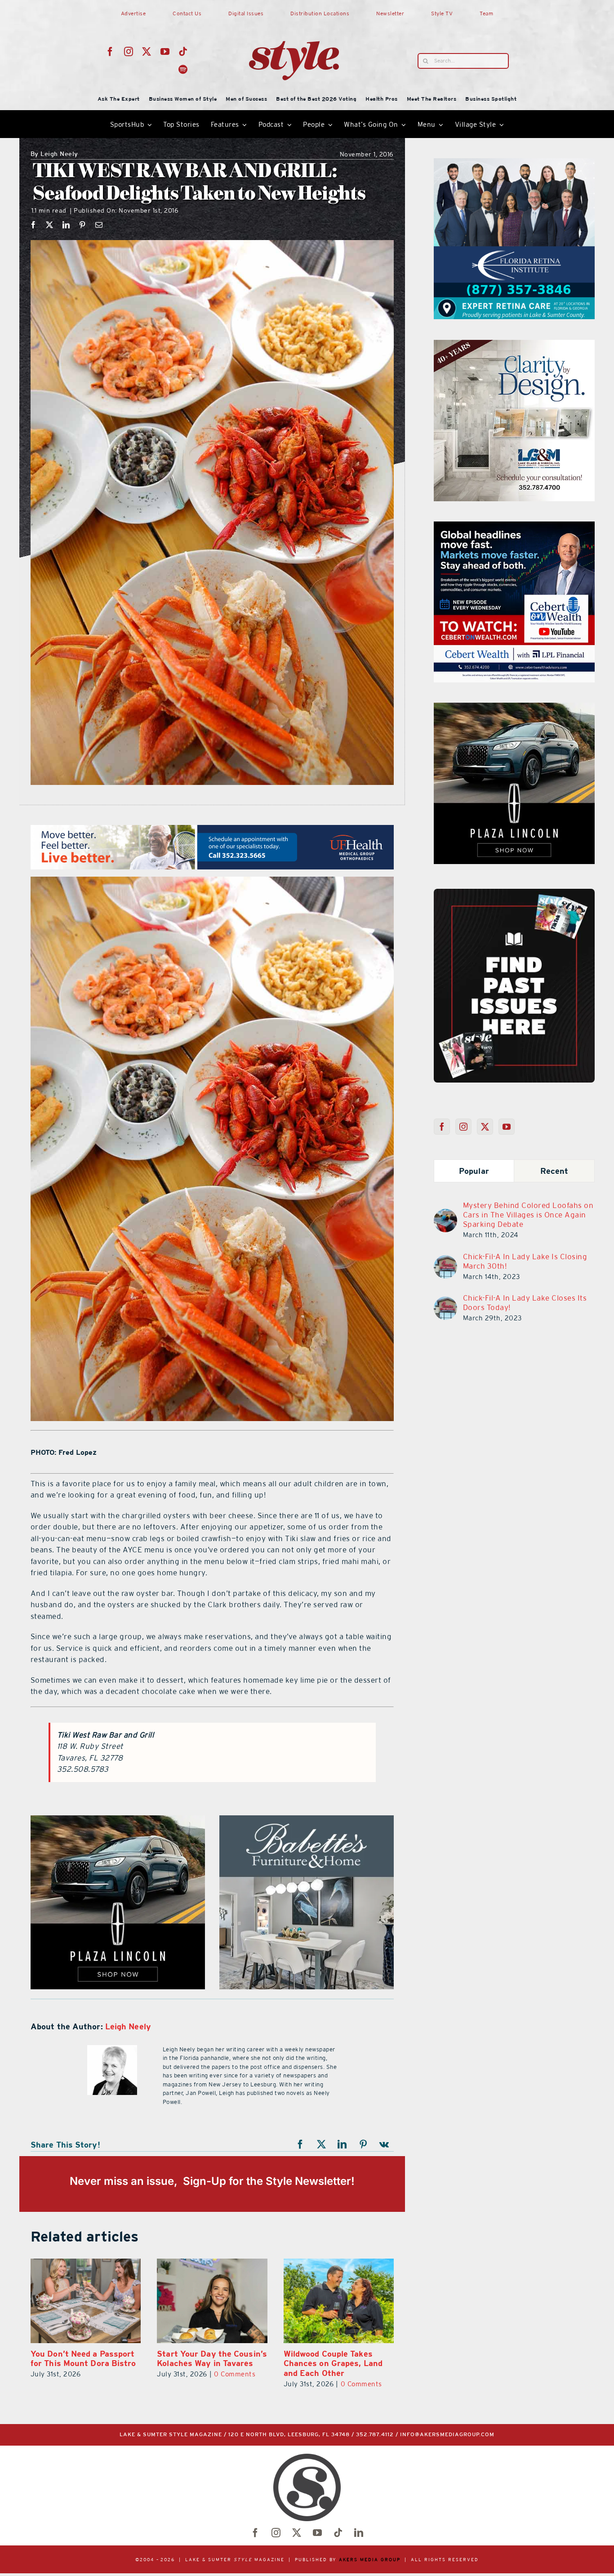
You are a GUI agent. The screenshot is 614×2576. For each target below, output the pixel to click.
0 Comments (108, 2374)
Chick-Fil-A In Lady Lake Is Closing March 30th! (525, 1261)
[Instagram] (464, 1127)
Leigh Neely (54, 154)
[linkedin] (359, 2533)
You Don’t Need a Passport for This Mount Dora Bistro (336, 2359)
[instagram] (129, 52)
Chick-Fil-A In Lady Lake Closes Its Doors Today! (525, 1303)
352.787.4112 (375, 2435)
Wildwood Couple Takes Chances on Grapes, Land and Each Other (206, 2363)
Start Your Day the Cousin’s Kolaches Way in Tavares (86, 2359)
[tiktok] (183, 52)
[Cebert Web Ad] (118, 1821)
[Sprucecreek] (514, 345)
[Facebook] (33, 225)
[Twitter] (485, 1127)
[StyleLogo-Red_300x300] (294, 19)
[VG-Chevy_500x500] (514, 164)
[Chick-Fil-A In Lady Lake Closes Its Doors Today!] (445, 1302)
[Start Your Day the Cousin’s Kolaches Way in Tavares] (86, 2301)
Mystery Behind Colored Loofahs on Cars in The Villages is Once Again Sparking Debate (528, 1215)
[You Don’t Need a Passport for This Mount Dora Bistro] (339, 2301)
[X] (50, 225)
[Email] (99, 225)
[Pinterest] (82, 225)
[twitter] (147, 52)
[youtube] (165, 52)
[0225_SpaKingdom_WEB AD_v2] (514, 527)
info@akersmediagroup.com (447, 2435)
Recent (554, 1171)
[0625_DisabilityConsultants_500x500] (514, 708)
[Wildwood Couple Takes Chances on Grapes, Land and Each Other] (212, 2301)
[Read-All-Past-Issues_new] (514, 892)
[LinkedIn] (66, 225)
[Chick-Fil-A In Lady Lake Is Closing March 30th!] (445, 1261)
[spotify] (183, 70)
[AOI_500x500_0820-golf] (307, 1821)
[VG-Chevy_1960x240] (212, 830)
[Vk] (384, 2144)
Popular (474, 1171)
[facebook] (110, 52)
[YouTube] (507, 1127)
